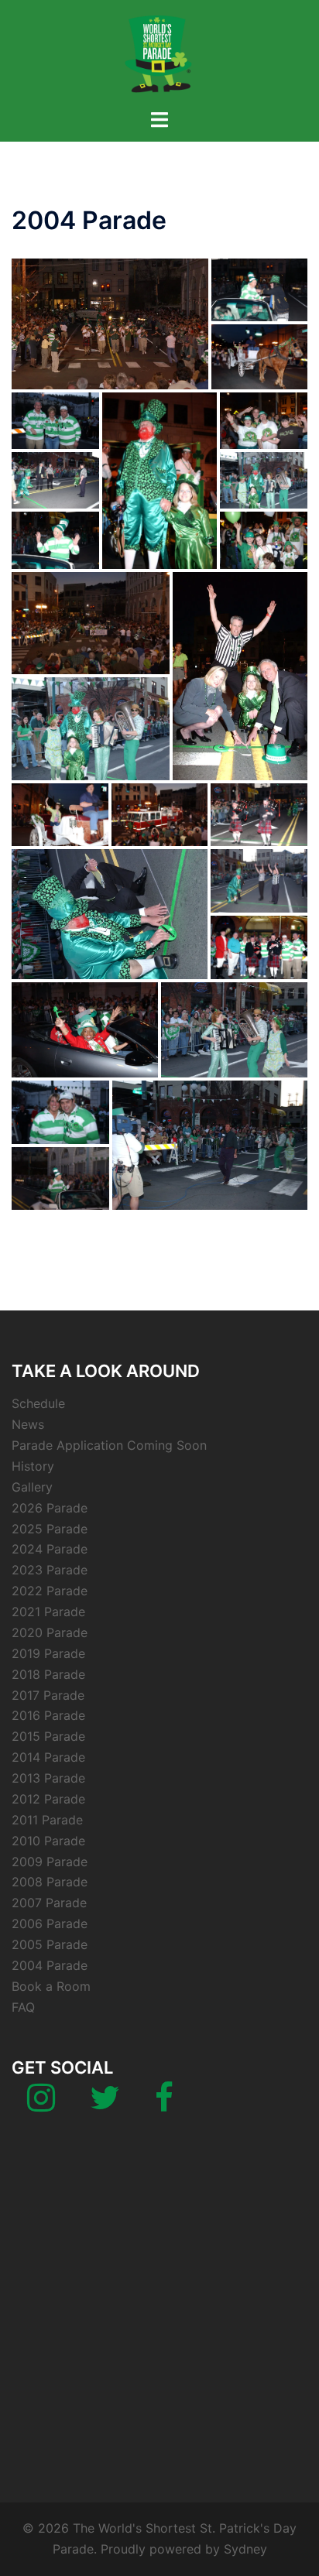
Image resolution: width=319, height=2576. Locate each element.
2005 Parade (50, 1944)
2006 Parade (50, 1923)
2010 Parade (48, 1841)
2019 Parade (48, 1653)
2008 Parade (50, 1882)
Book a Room (51, 1986)
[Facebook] (164, 2105)
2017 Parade (48, 1695)
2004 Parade (50, 1965)
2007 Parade (49, 1903)
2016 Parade (48, 1715)
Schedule (38, 1403)
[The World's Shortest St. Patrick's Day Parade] (159, 53)
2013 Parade (48, 1778)
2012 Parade (48, 1799)
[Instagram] (41, 2105)
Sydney (245, 2549)
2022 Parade (50, 1591)
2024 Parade (50, 1549)
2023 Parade (50, 1570)
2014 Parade (48, 1757)
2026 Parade (50, 1508)
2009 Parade (50, 1862)
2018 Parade (48, 1674)
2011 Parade (47, 1820)
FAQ (23, 2007)
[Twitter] (105, 2105)
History (33, 1466)
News (28, 1424)
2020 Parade (50, 1632)
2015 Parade (48, 1736)
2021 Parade (48, 1612)
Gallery (32, 1487)
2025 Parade (50, 1529)
